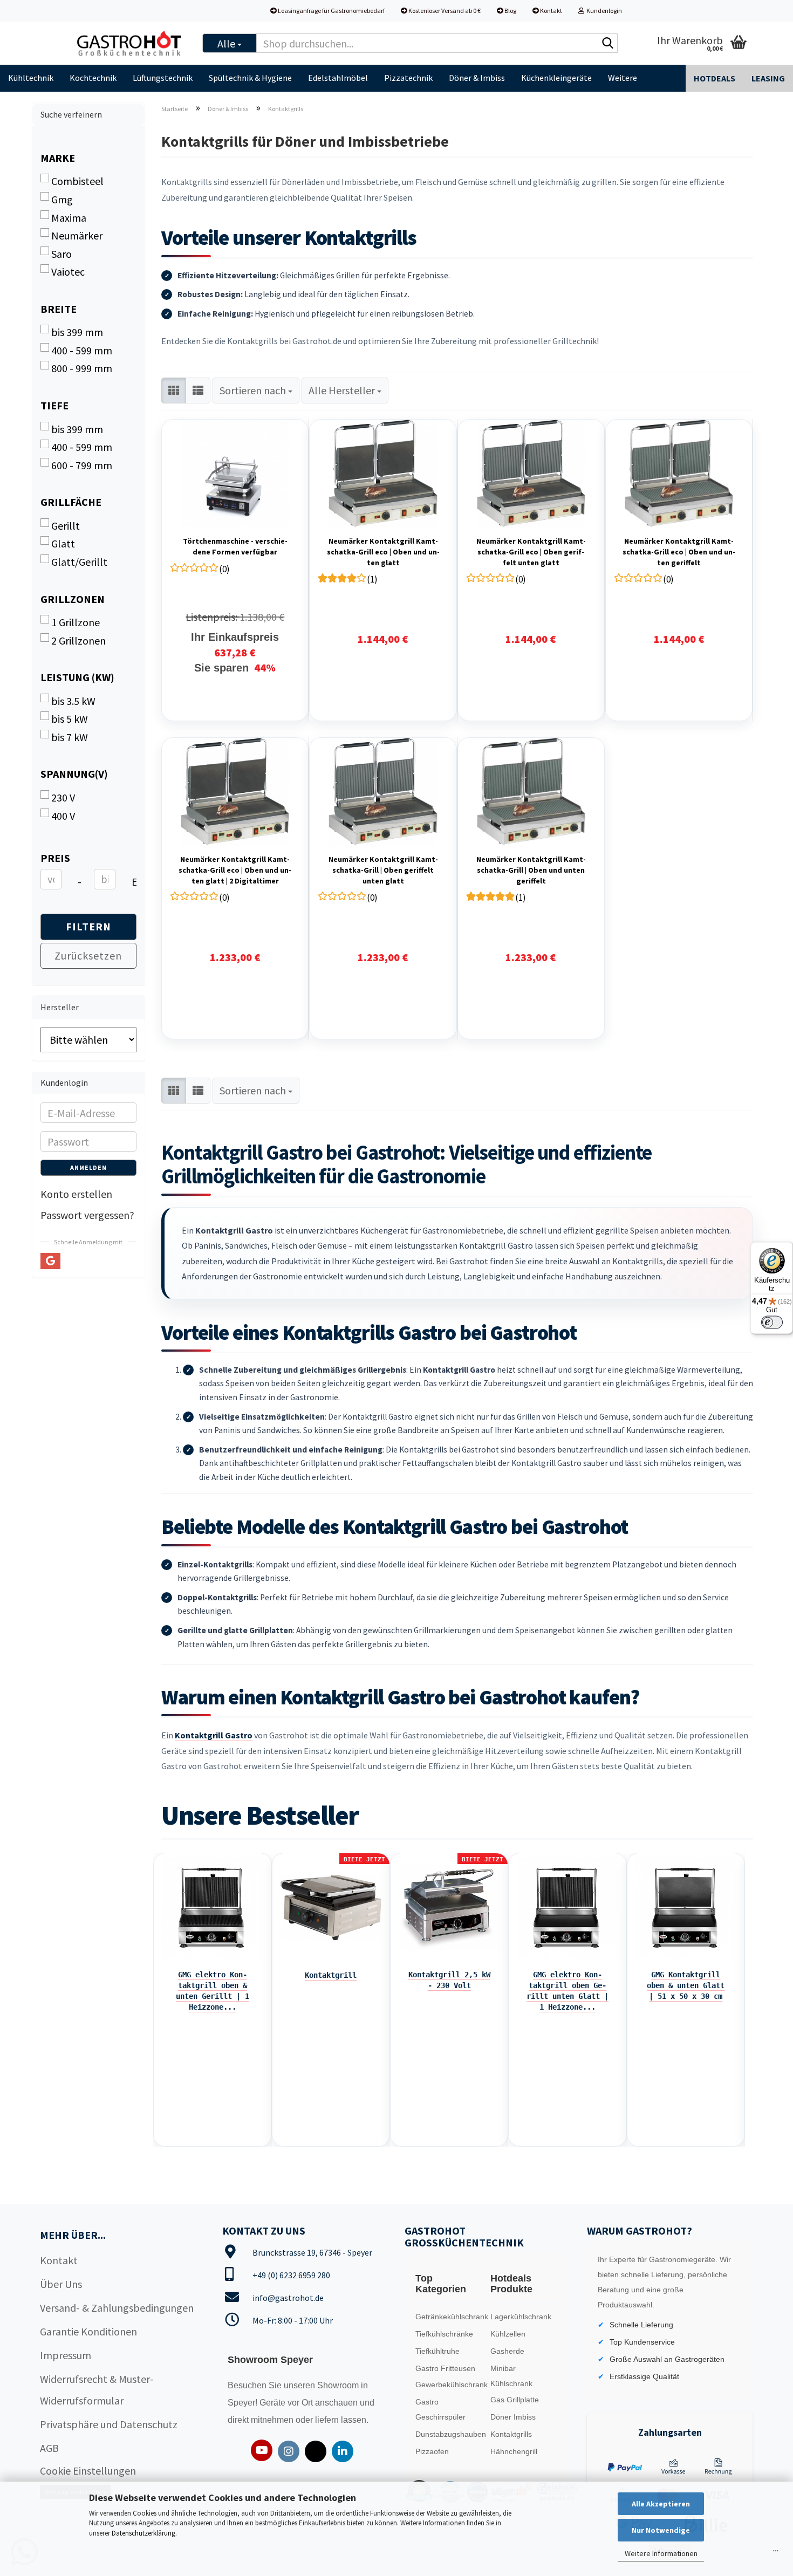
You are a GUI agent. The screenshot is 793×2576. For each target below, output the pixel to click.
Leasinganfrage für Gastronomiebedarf (331, 11)
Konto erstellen (76, 1194)
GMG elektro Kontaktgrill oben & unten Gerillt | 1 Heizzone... (213, 1991)
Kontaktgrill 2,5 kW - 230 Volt (449, 1980)
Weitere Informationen (661, 2553)
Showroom (339, 2385)
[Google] (50, 1261)
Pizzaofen (432, 2451)
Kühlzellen (508, 2334)
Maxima (69, 218)
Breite (59, 309)
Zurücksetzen (88, 955)
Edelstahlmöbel (338, 78)
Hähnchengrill (514, 2451)
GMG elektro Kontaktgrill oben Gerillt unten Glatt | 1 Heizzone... (568, 1991)
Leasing (768, 78)
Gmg (62, 199)
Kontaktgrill (331, 1975)
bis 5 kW (70, 719)
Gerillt (66, 526)
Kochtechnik (93, 78)
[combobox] (256, 391)
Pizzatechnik (408, 78)
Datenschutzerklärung (143, 2533)
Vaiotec (68, 272)
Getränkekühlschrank (450, 2317)
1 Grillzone (76, 622)
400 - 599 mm (82, 350)
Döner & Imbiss (477, 78)
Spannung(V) (74, 774)
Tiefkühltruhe (437, 2351)
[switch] (772, 1323)
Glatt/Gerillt (79, 562)
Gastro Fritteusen (445, 2368)
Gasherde (507, 2351)
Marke (58, 158)
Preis (55, 858)
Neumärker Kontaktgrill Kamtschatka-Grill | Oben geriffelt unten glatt (383, 870)
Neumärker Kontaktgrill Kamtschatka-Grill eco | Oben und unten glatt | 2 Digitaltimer (235, 870)
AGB (49, 2448)
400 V (63, 816)
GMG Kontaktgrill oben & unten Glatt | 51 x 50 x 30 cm (686, 1985)
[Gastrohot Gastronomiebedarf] (129, 43)
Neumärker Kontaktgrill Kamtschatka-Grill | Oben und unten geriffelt (531, 870)
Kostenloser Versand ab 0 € (444, 11)
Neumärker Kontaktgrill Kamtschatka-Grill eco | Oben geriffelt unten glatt (531, 552)
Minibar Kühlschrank (511, 2376)
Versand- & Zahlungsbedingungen (117, 2308)
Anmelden (88, 1167)
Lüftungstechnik (163, 78)
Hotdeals (715, 78)
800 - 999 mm (82, 368)
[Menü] (776, 2553)
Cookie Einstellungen (88, 2471)
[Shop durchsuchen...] (607, 44)
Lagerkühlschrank (521, 2317)
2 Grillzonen (78, 640)
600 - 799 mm (82, 465)
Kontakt (551, 11)
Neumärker (77, 235)
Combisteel (77, 181)
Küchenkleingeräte (556, 78)
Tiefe (54, 405)
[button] (174, 391)
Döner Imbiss (513, 2417)
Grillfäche (71, 502)
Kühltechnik (31, 78)
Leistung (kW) (77, 677)
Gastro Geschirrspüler (440, 2409)
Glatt (63, 543)
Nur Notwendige (661, 2530)
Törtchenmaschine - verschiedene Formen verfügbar (235, 546)
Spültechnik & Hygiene (250, 78)
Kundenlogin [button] (603, 11)
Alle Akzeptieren (661, 2504)
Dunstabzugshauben (450, 2434)
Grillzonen (73, 599)
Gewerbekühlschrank (450, 2385)
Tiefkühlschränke (444, 2334)
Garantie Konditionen (88, 2331)
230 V (63, 797)
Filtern (88, 926)
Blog (510, 11)
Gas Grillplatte (515, 2400)
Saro (61, 254)
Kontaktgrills (511, 2434)
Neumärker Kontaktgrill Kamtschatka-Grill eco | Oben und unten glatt (383, 552)
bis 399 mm (77, 332)
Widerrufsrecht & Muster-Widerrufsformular (97, 2390)
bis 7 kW (70, 737)
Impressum (66, 2355)
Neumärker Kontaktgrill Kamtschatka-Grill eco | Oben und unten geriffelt (679, 552)
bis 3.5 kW (73, 701)
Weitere (623, 78)
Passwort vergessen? (87, 1215)
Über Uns (61, 2284)
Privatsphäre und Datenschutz (109, 2424)
